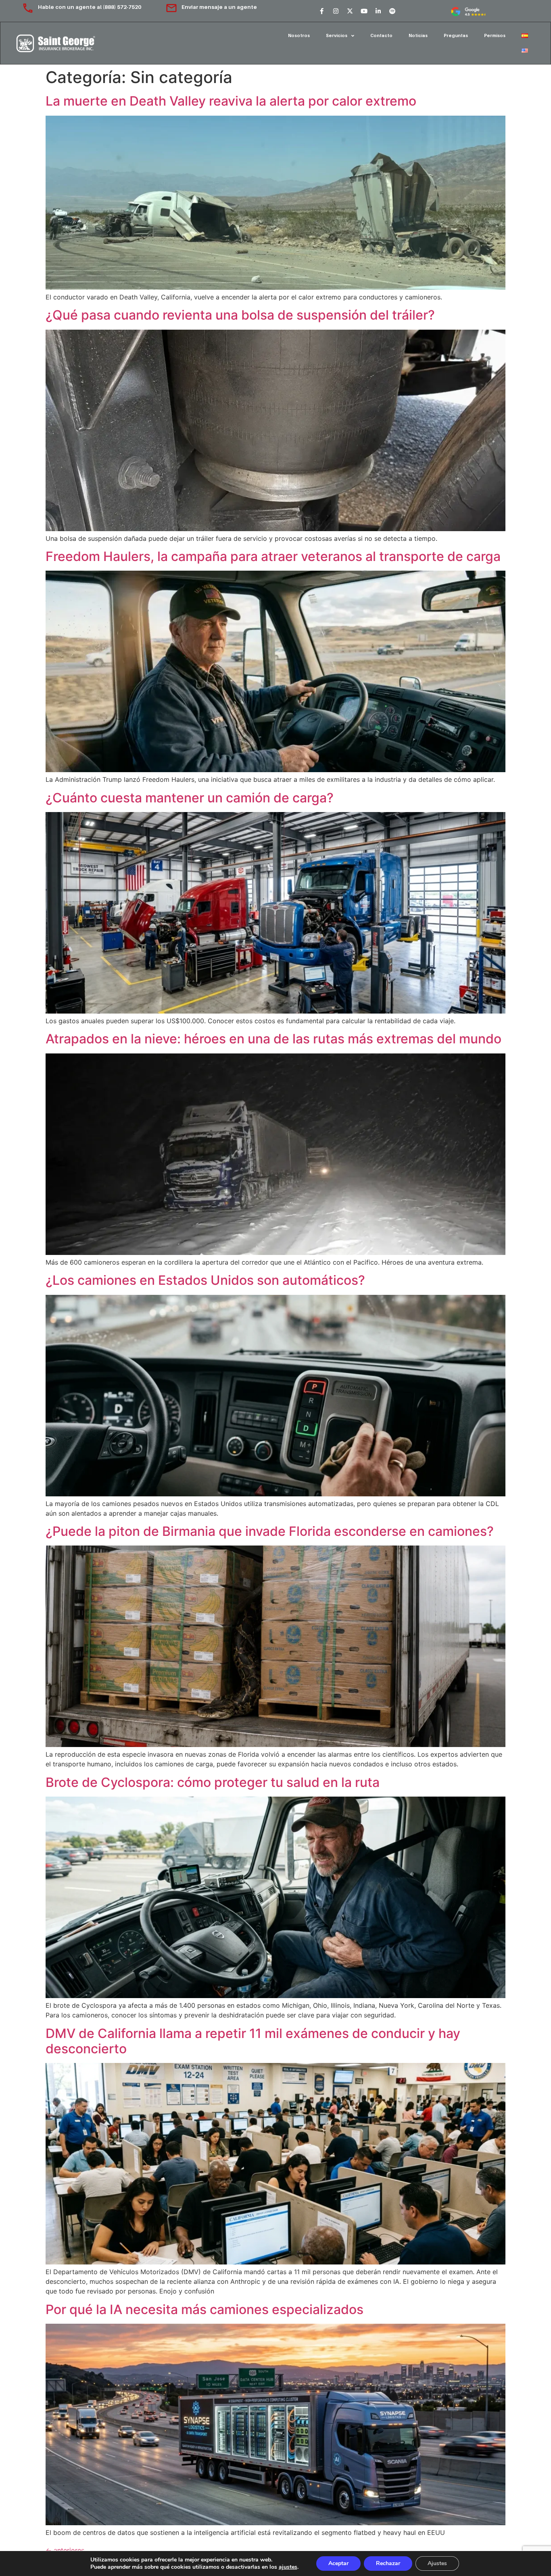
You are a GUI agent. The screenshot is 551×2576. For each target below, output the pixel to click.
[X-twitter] (350, 11)
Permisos (495, 35)
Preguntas (456, 35)
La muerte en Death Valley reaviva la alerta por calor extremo (231, 101)
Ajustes (437, 2563)
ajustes (288, 2567)
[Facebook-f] (321, 11)
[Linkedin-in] (378, 11)
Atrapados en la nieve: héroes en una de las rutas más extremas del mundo (273, 1039)
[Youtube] (364, 11)
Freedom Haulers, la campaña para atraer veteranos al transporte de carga (273, 556)
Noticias (418, 35)
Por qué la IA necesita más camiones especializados (205, 2309)
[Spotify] (392, 11)
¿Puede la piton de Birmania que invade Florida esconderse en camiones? (270, 1531)
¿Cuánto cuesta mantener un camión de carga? (190, 798)
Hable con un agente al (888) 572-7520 (90, 7)
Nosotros (299, 35)
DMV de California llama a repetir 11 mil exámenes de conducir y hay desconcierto (253, 2041)
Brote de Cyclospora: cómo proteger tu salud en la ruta (213, 1782)
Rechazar (388, 2563)
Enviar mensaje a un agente (219, 7)
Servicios (337, 35)
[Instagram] (336, 11)
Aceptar (338, 2563)
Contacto (381, 35)
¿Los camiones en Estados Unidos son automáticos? (205, 1280)
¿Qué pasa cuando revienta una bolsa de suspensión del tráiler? (240, 315)
